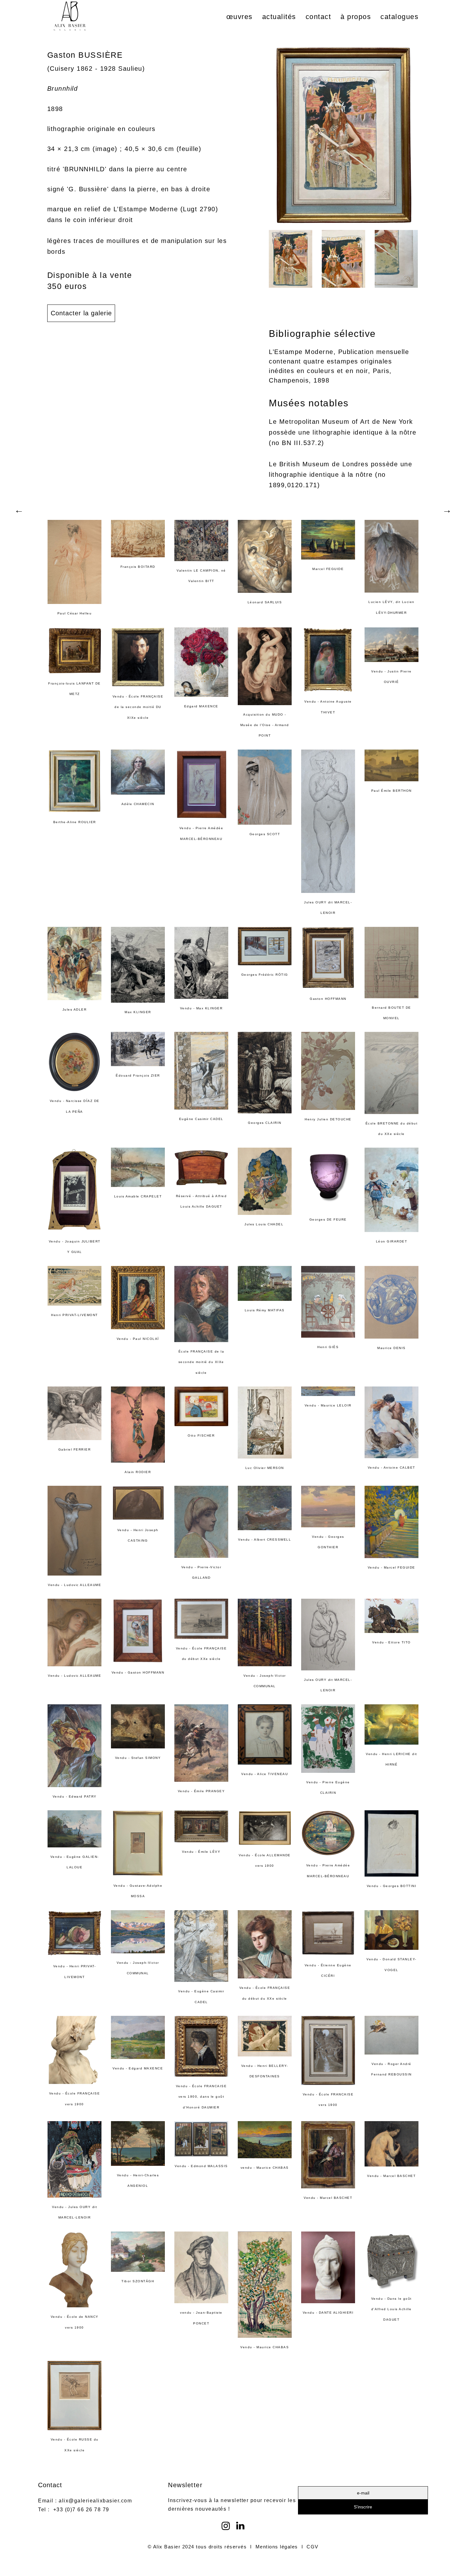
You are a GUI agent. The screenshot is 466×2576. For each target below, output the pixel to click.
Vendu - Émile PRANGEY (201, 1791)
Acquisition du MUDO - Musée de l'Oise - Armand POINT (265, 725)
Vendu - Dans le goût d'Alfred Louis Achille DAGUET (392, 2309)
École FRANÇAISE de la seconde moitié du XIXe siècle (201, 1362)
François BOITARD (138, 567)
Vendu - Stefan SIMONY (138, 1758)
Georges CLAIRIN (265, 1123)
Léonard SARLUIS (265, 602)
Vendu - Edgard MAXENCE (138, 2068)
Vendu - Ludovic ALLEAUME (74, 1585)
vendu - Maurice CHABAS (265, 2168)
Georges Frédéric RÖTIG (265, 975)
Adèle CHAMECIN (138, 804)
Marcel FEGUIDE (328, 569)
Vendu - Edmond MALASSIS (201, 2166)
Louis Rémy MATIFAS (265, 1310)
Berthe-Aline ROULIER (75, 822)
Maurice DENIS (392, 1348)
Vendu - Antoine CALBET (392, 1468)
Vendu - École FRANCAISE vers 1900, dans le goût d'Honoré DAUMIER (201, 2097)
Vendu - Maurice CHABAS (265, 2347)
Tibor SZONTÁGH (138, 2281)
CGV (313, 2547)
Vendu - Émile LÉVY (201, 1852)
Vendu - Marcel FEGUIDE (392, 1567)
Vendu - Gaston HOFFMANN (138, 1672)
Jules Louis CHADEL (265, 1224)
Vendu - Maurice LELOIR (328, 1405)
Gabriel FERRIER (75, 1449)
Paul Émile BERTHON (392, 791)
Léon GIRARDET (392, 1241)
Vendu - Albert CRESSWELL (265, 1540)
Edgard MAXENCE (201, 706)
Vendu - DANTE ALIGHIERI (328, 2313)
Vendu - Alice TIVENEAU (265, 1774)
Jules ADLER (75, 1009)
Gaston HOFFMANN (328, 999)
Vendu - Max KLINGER (201, 1008)
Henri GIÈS (328, 1347)
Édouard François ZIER (138, 1075)
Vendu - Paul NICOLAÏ (138, 1339)
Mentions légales (277, 2547)
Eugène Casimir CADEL (201, 1119)
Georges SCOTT (265, 834)
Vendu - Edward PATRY (75, 1796)
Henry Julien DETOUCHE (328, 1119)
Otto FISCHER (201, 1435)
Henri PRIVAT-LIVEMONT (74, 1315)
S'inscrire (363, 2507)
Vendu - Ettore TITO (392, 1642)
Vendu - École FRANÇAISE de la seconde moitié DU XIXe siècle (138, 707)
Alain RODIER (138, 1472)
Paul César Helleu (75, 613)
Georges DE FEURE (328, 1219)
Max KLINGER (138, 1012)
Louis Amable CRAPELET (138, 1196)
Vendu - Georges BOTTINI (392, 1886)
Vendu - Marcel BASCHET (328, 2198)
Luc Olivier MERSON (265, 1468)
